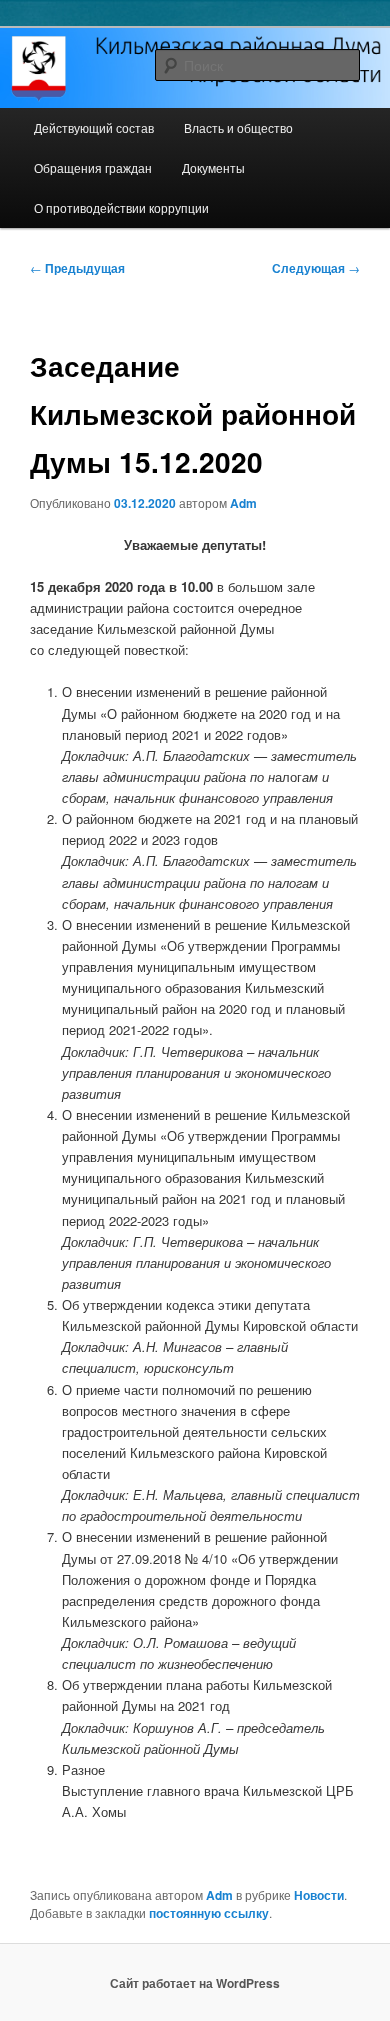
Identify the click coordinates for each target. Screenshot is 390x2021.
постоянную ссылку (209, 1913)
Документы (213, 167)
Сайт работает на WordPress (195, 1983)
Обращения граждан (93, 167)
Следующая (316, 268)
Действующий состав (94, 127)
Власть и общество (238, 127)
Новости (319, 1895)
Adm (243, 503)
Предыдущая (77, 268)
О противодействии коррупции (121, 207)
